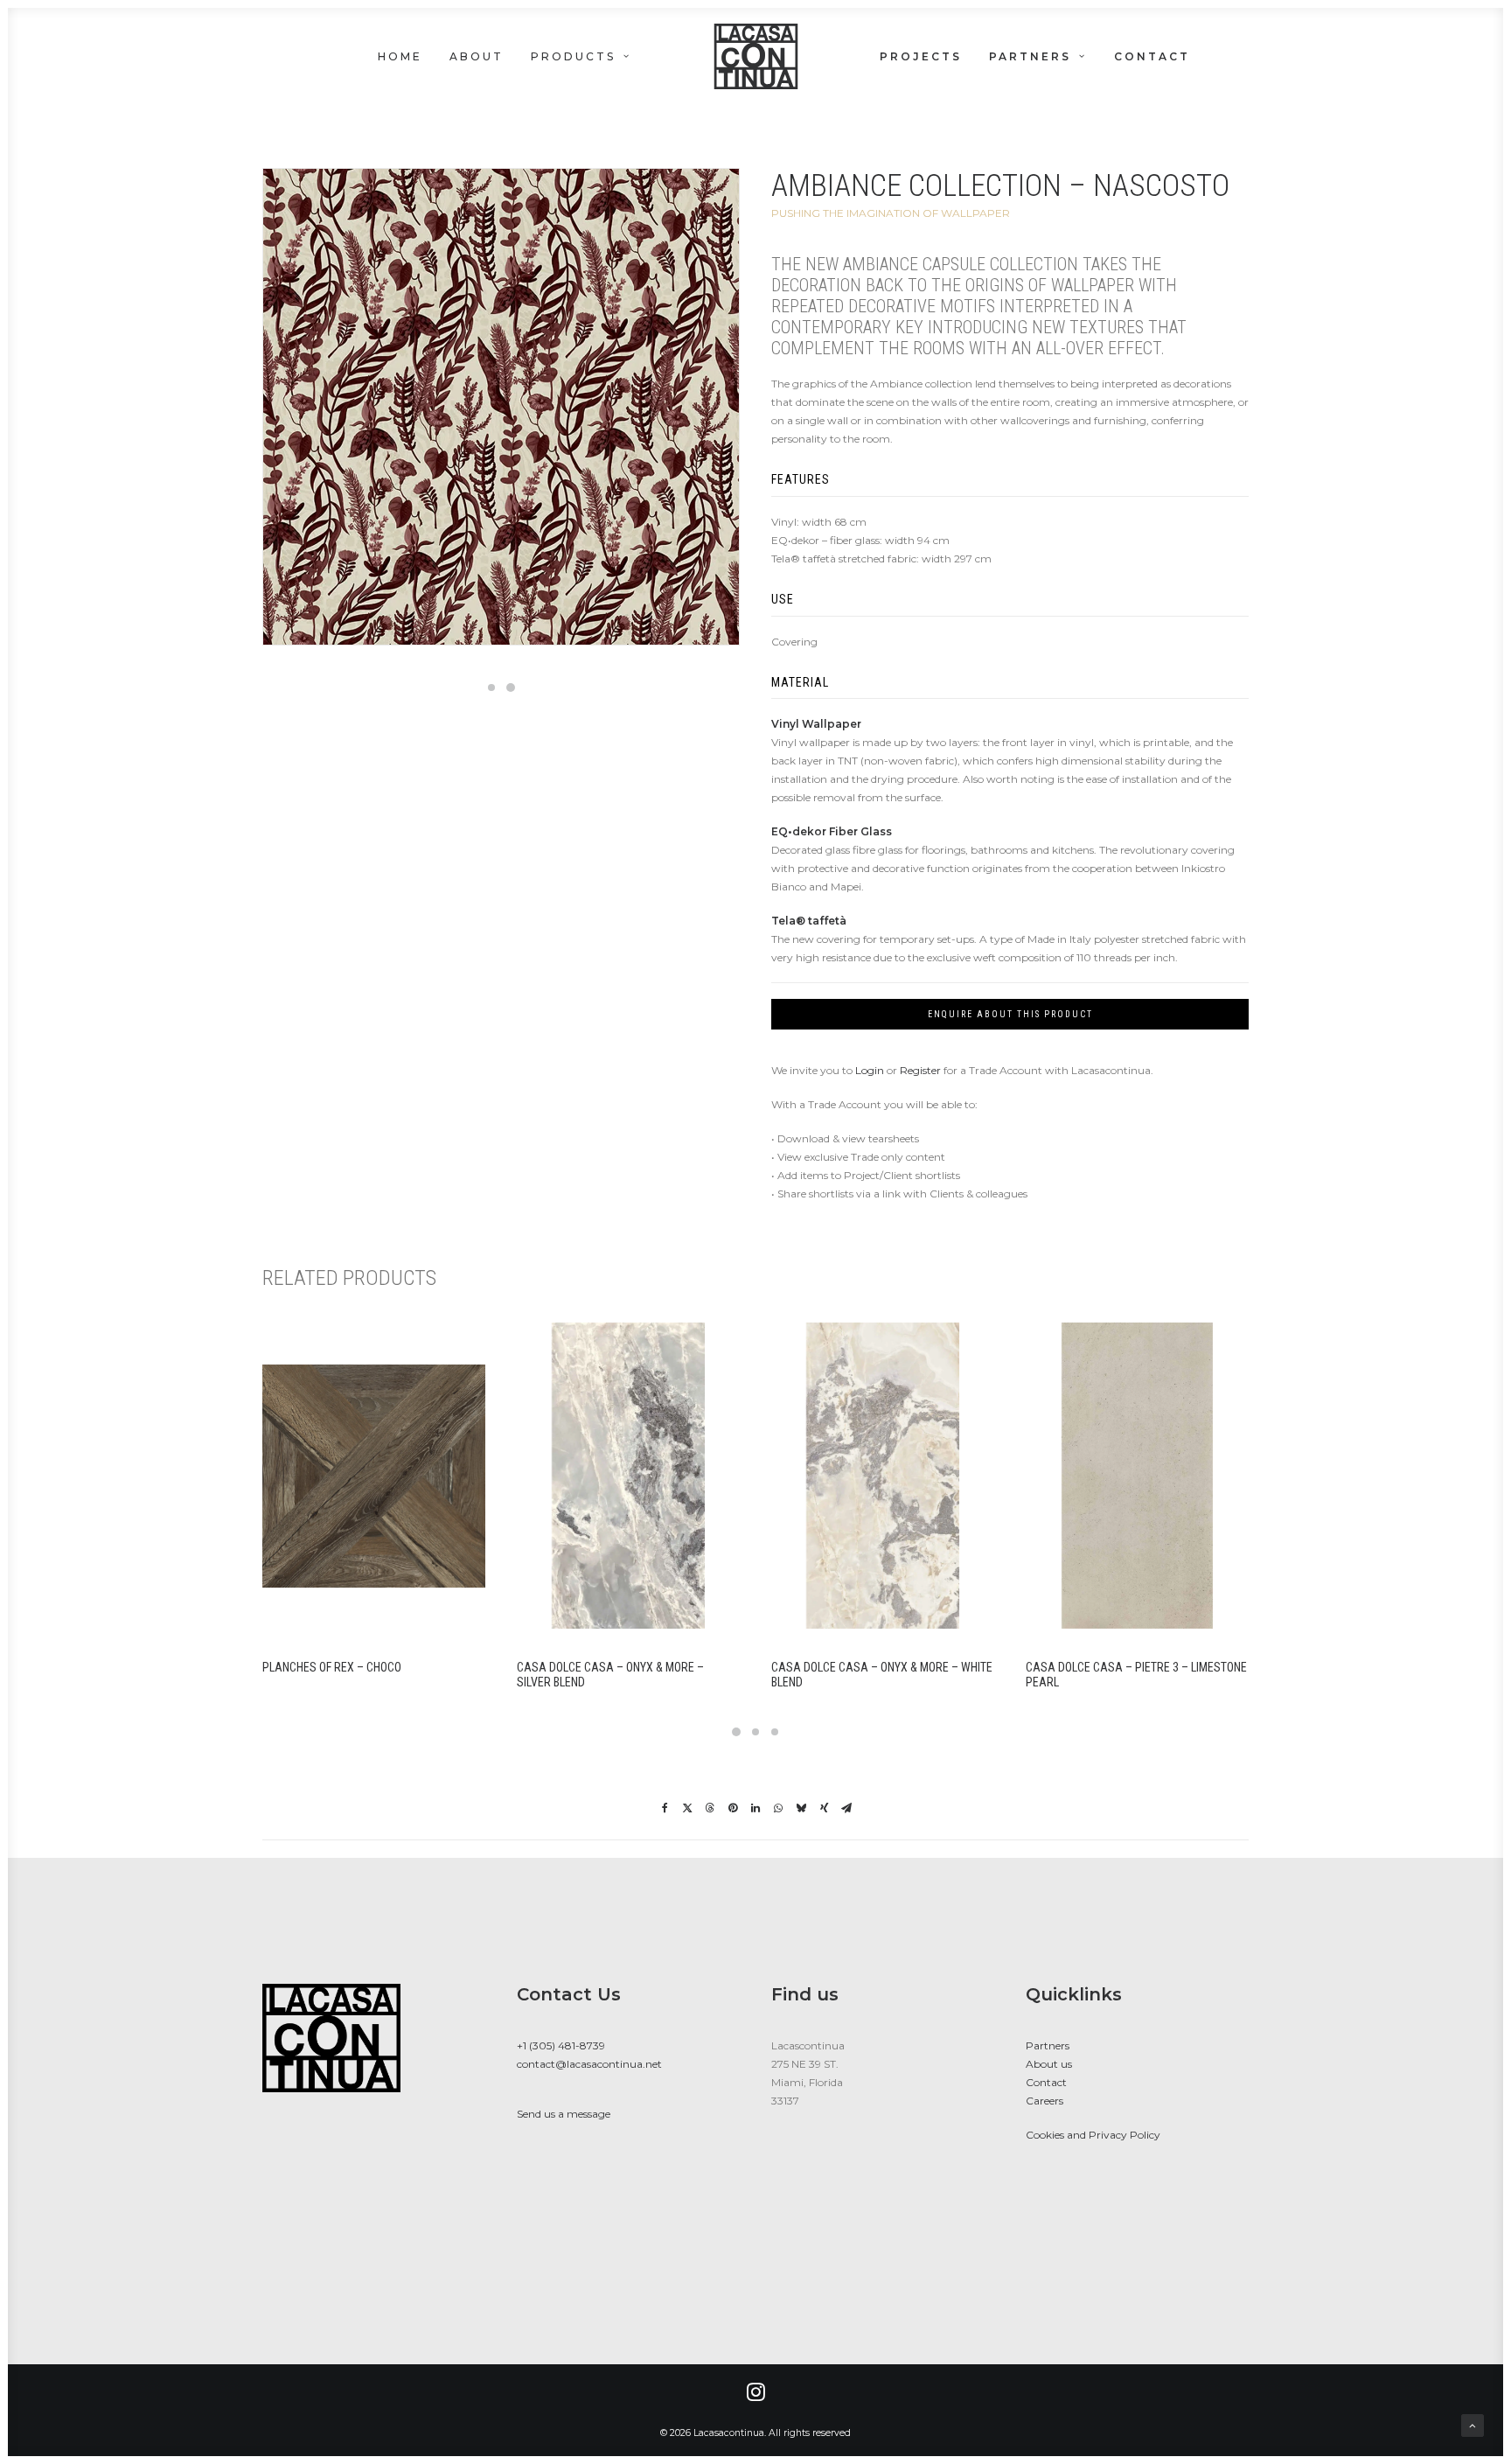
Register (920, 1070)
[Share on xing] (824, 1808)
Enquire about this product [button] (1010, 1014)
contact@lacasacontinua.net (589, 2064)
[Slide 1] (491, 688)
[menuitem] (406, 56)
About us (1049, 2064)
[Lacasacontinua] (756, 56)
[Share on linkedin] (755, 1808)
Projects (921, 56)
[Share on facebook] (665, 1808)
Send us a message (564, 2114)
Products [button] (573, 56)
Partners (1030, 56)
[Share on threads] (710, 1808)
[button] (1468, 56)
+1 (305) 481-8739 (561, 2045)
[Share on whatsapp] (778, 1808)
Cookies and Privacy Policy (1093, 2135)
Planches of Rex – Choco (332, 1667)
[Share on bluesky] (801, 1808)
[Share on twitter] (687, 1808)
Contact (1152, 56)
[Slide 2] (511, 688)
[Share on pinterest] (733, 1808)
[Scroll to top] (1473, 2424)
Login (870, 1070)
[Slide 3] (775, 1732)
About (477, 56)
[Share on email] (846, 1808)
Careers (1044, 2101)
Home (400, 56)
